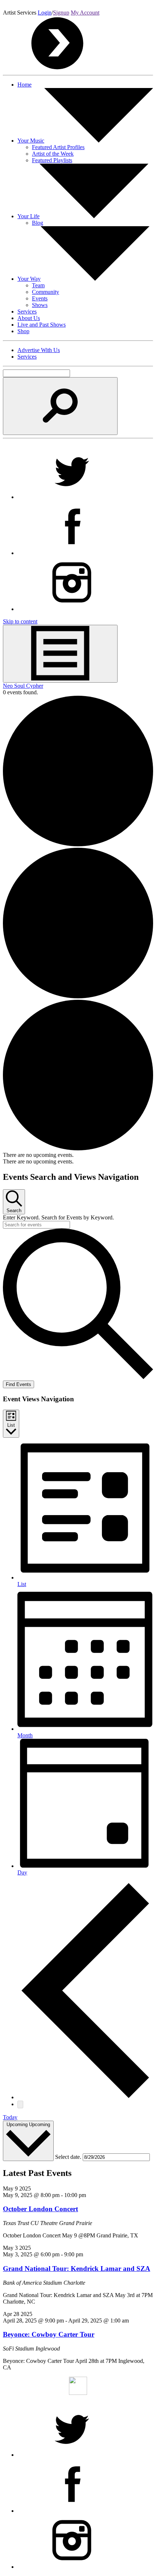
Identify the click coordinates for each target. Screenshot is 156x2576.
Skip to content (20, 621)
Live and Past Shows (42, 325)
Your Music (31, 141)
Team (38, 285)
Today (10, 2117)
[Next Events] (20, 2104)
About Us (29, 318)
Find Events (19, 1384)
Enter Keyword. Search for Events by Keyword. (58, 1217)
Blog (38, 223)
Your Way (29, 279)
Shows (40, 305)
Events (40, 298)
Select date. (69, 2157)
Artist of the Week (53, 154)
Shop (23, 331)
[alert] (78, 1155)
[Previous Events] (85, 2097)
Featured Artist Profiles (58, 147)
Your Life (28, 216)
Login (45, 13)
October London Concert (40, 2209)
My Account (85, 13)
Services (27, 311)
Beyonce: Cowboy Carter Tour (49, 2334)
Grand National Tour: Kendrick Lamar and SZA (77, 2269)
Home (24, 85)
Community (46, 292)
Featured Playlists (52, 160)
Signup (61, 13)
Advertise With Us (39, 350)
